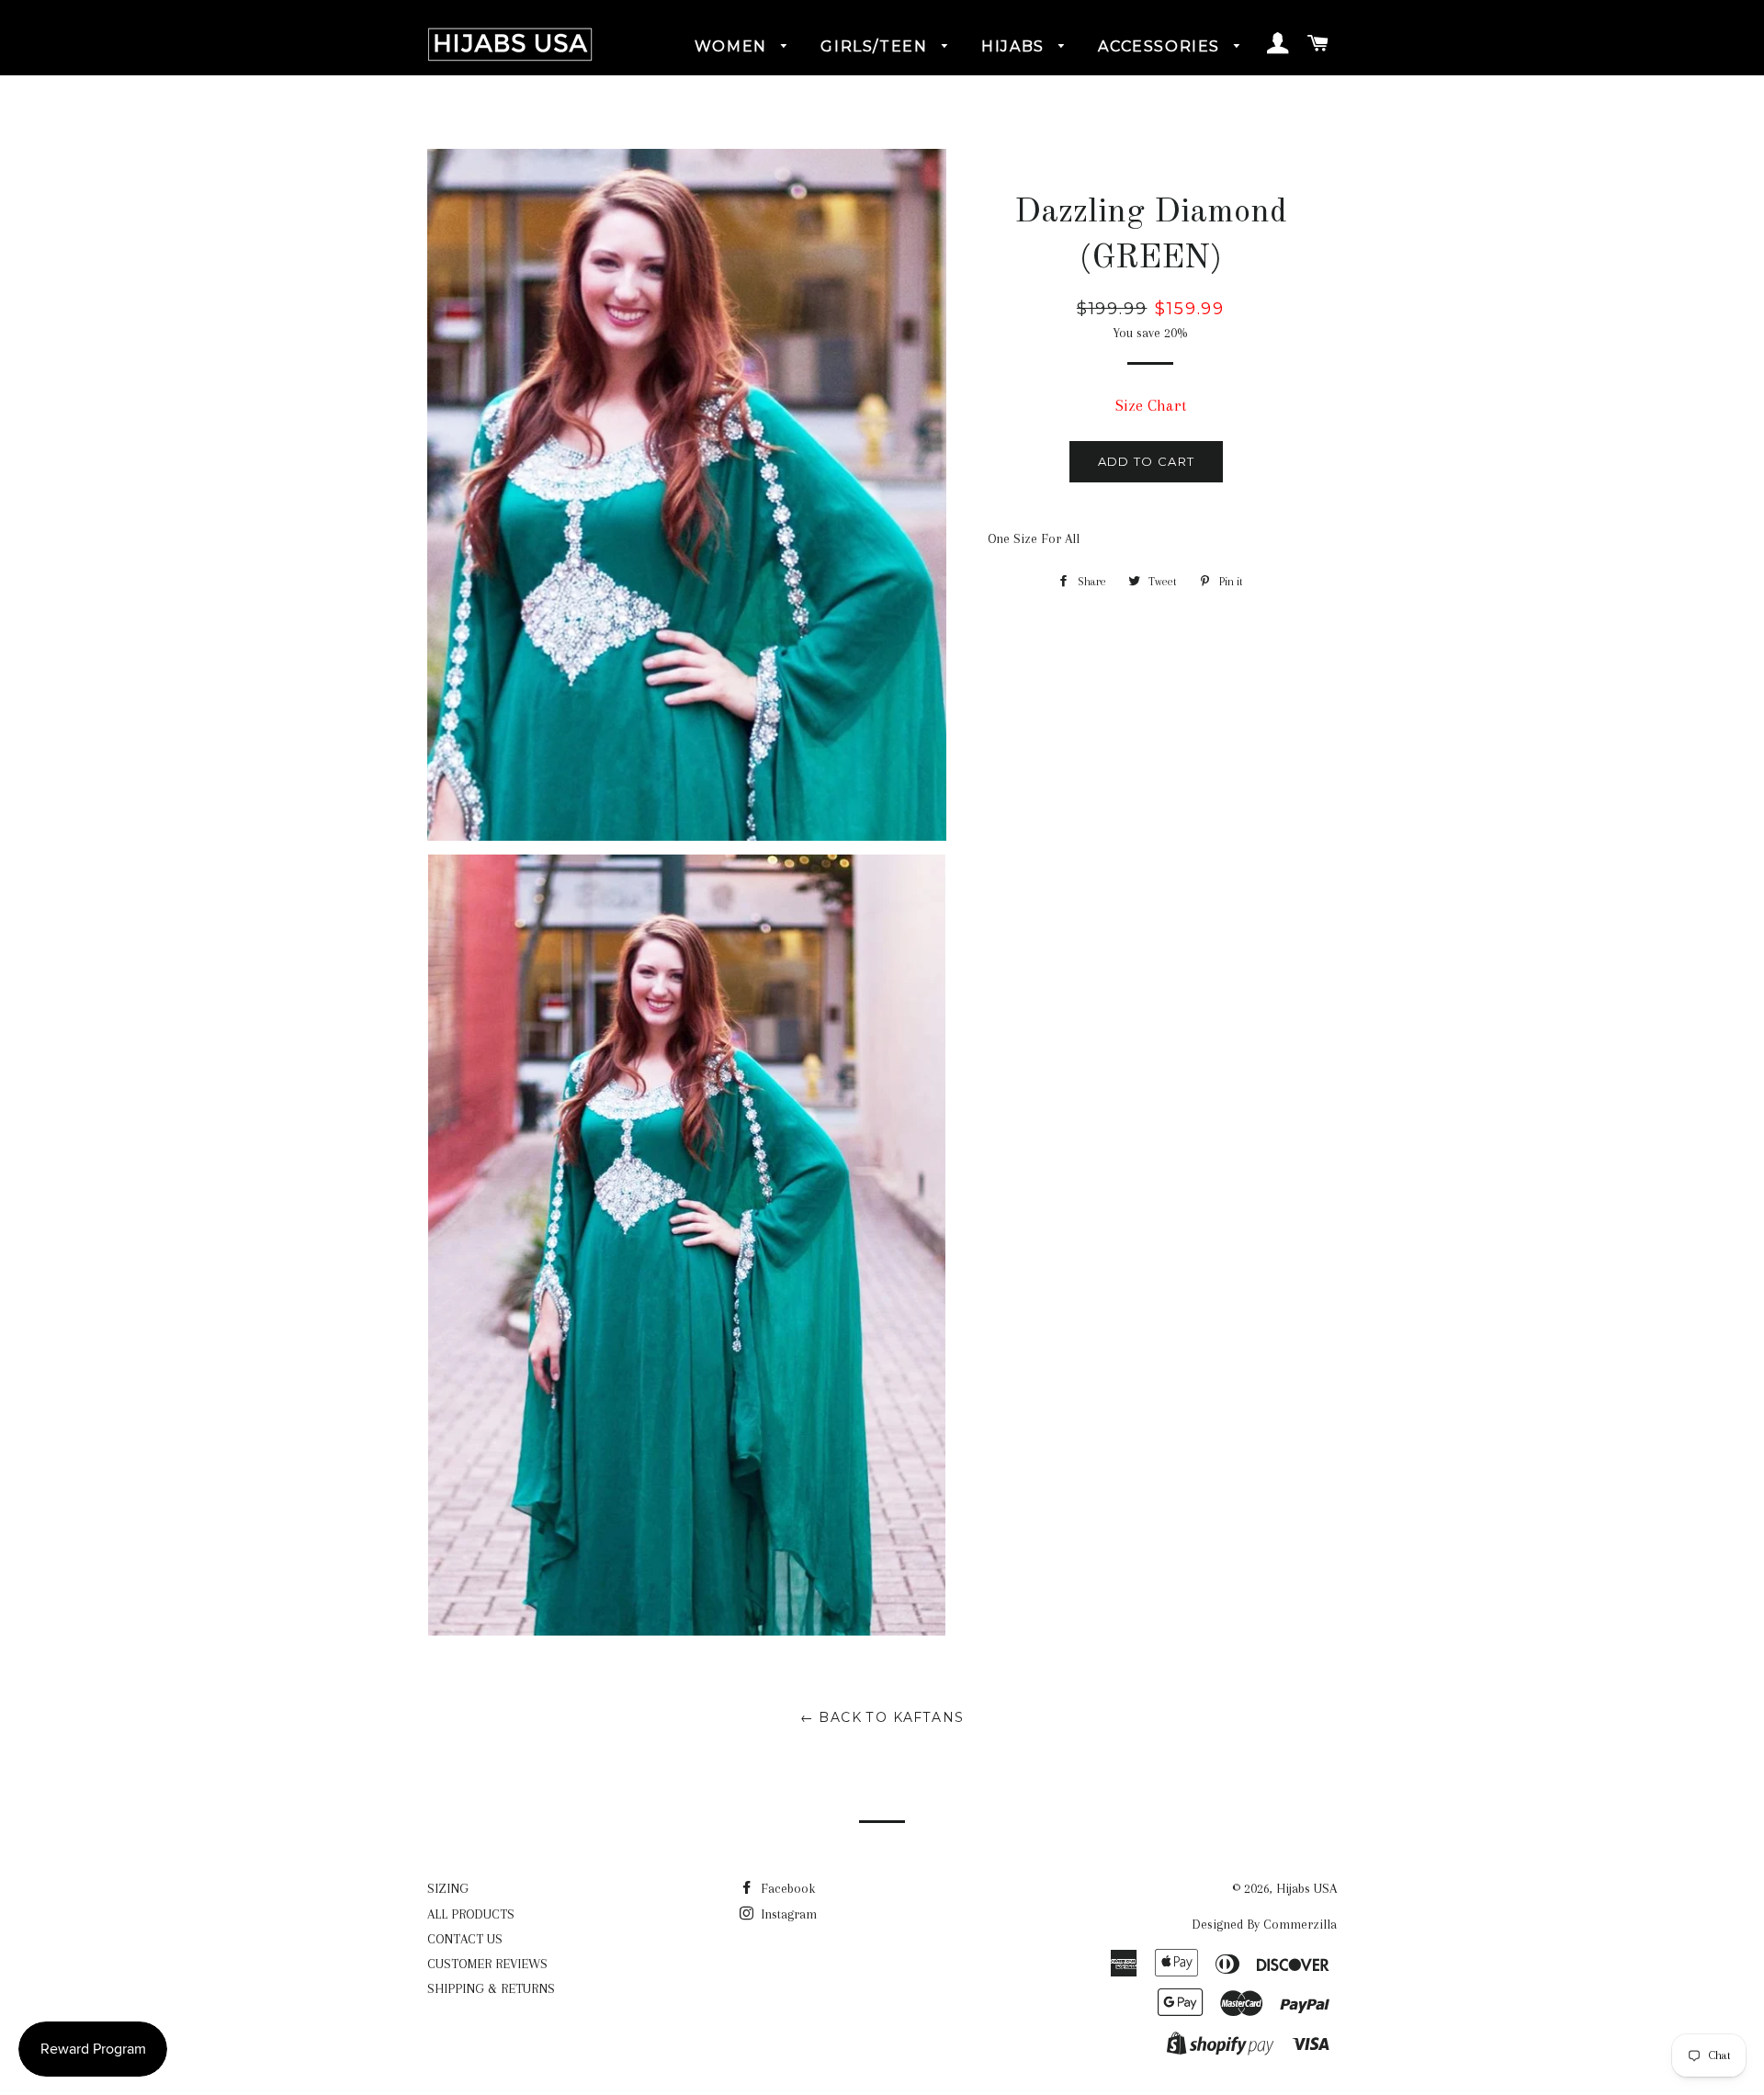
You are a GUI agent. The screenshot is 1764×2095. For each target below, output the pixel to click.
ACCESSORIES (1161, 46)
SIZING (448, 1888)
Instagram (787, 1914)
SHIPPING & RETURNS (491, 1988)
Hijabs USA (1306, 1888)
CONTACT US (465, 1939)
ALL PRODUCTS (471, 1914)
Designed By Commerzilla (1264, 1924)
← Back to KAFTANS (882, 1717)
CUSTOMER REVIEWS (487, 1964)
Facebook (786, 1888)
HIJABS (1015, 46)
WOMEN (734, 46)
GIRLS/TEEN (876, 46)
